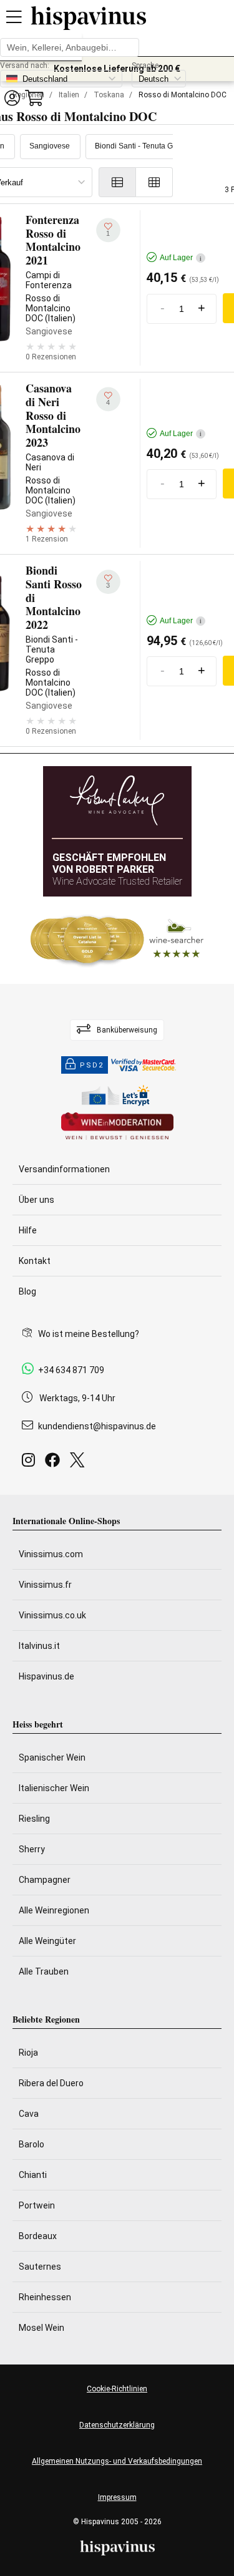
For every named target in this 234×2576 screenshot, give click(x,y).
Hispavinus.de (46, 1676)
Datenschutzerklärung (117, 2425)
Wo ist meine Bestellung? (89, 1334)
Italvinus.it (39, 1646)
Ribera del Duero (51, 2083)
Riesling (34, 1819)
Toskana (109, 95)
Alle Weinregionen (54, 1910)
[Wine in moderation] (117, 1127)
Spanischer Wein (52, 1757)
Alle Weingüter (47, 1941)
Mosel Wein (41, 2328)
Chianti (33, 2175)
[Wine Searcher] (117, 940)
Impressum (117, 2497)
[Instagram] (31, 1463)
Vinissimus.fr (45, 1585)
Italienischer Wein (54, 1788)
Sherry (32, 1849)
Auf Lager (181, 258)
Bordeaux (38, 2236)
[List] (117, 182)
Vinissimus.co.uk (52, 1615)
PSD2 (92, 1065)
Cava (29, 2114)
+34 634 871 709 (71, 1370)
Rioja (28, 2053)
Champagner (45, 1880)
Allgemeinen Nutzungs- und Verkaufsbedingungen (117, 2461)
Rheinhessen (45, 2297)
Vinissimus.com (51, 1554)
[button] (12, 98)
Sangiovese (50, 146)
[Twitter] (80, 1463)
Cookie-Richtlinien (117, 2389)
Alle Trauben (44, 1971)
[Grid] (154, 182)
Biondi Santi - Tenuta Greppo (144, 146)
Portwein (37, 2205)
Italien (69, 95)
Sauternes (40, 2267)
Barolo (32, 2144)
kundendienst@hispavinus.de (97, 1426)
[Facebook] (55, 1463)
